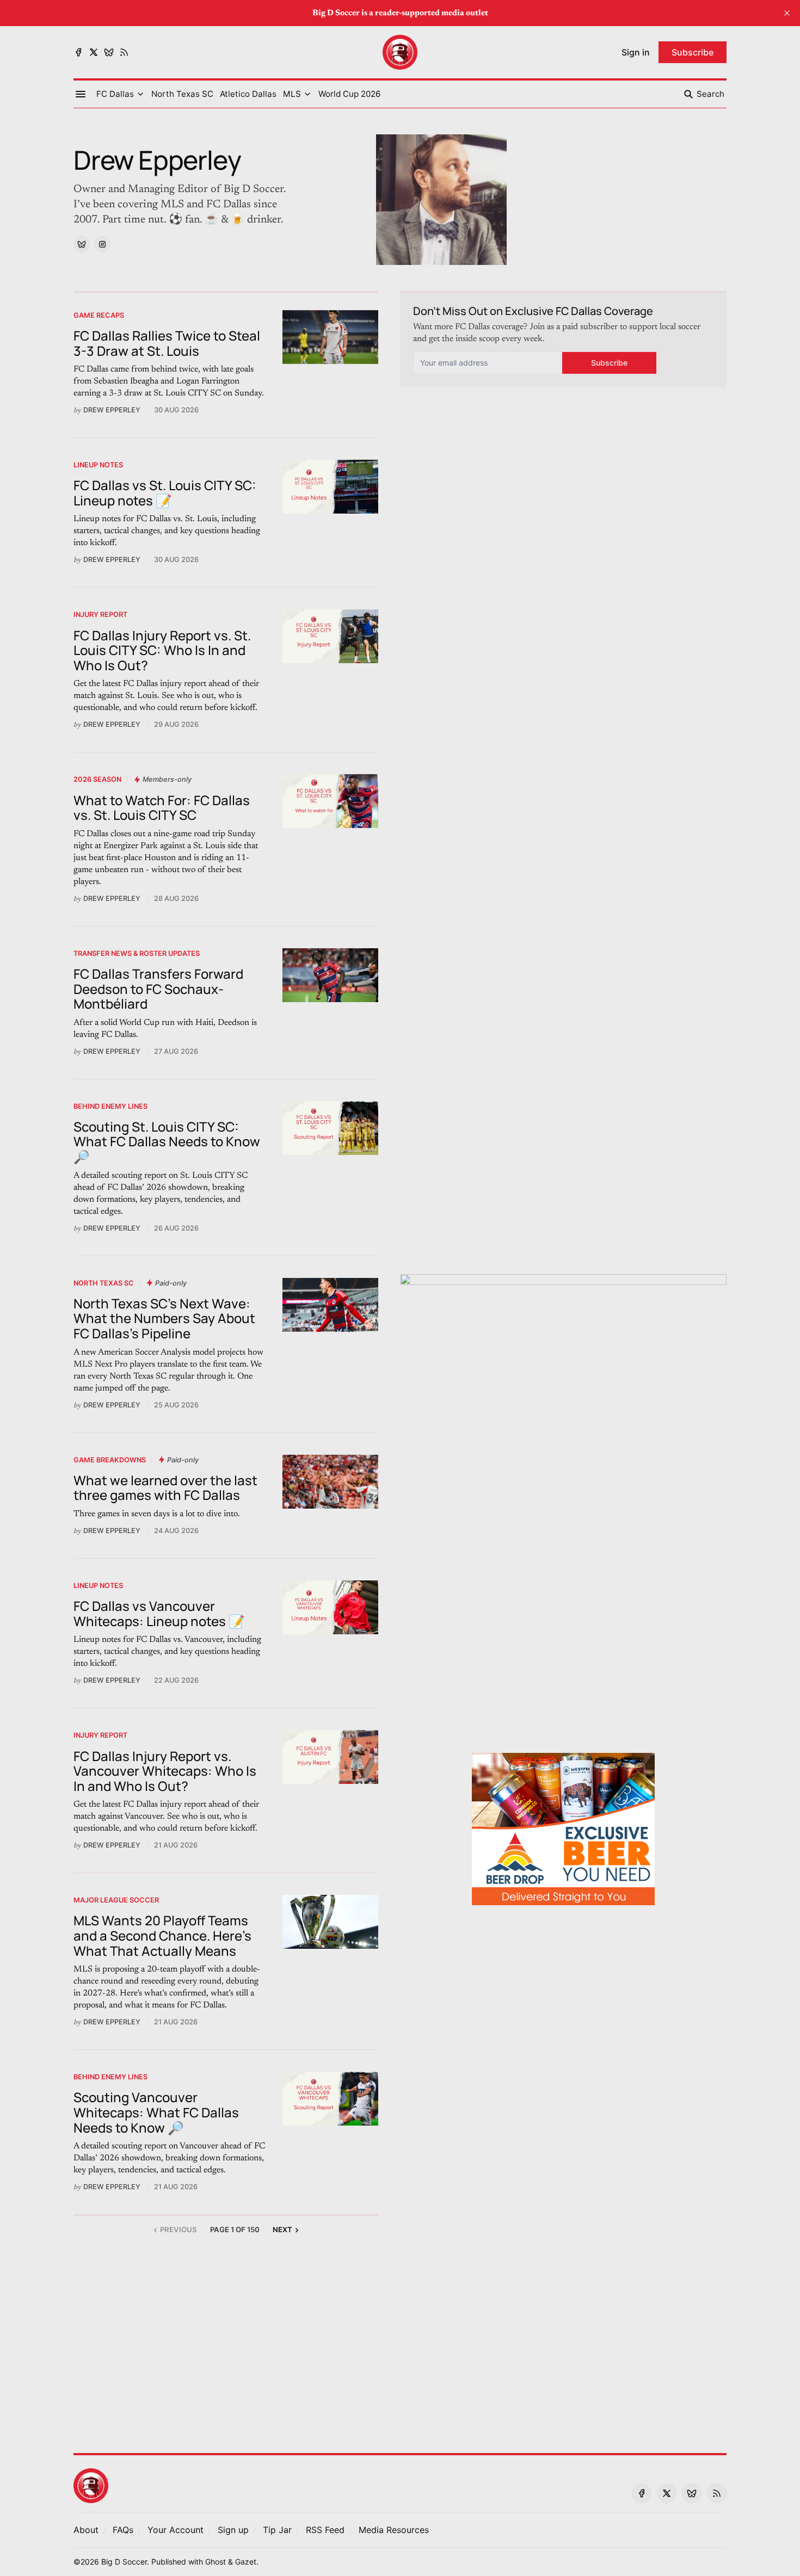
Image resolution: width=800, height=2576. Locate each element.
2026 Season (97, 779)
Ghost (216, 2562)
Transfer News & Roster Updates (137, 953)
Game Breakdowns (110, 1460)
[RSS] (124, 52)
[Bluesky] (109, 52)
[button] (115, 94)
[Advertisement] (563, 1677)
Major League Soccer (116, 1900)
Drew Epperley (112, 410)
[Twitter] (94, 52)
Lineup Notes (98, 465)
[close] (787, 13)
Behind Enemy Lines (110, 1106)
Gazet (246, 2562)
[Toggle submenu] (140, 94)
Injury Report (100, 614)
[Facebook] (78, 52)
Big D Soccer (124, 2562)
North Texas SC (104, 1283)
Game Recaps (99, 315)
